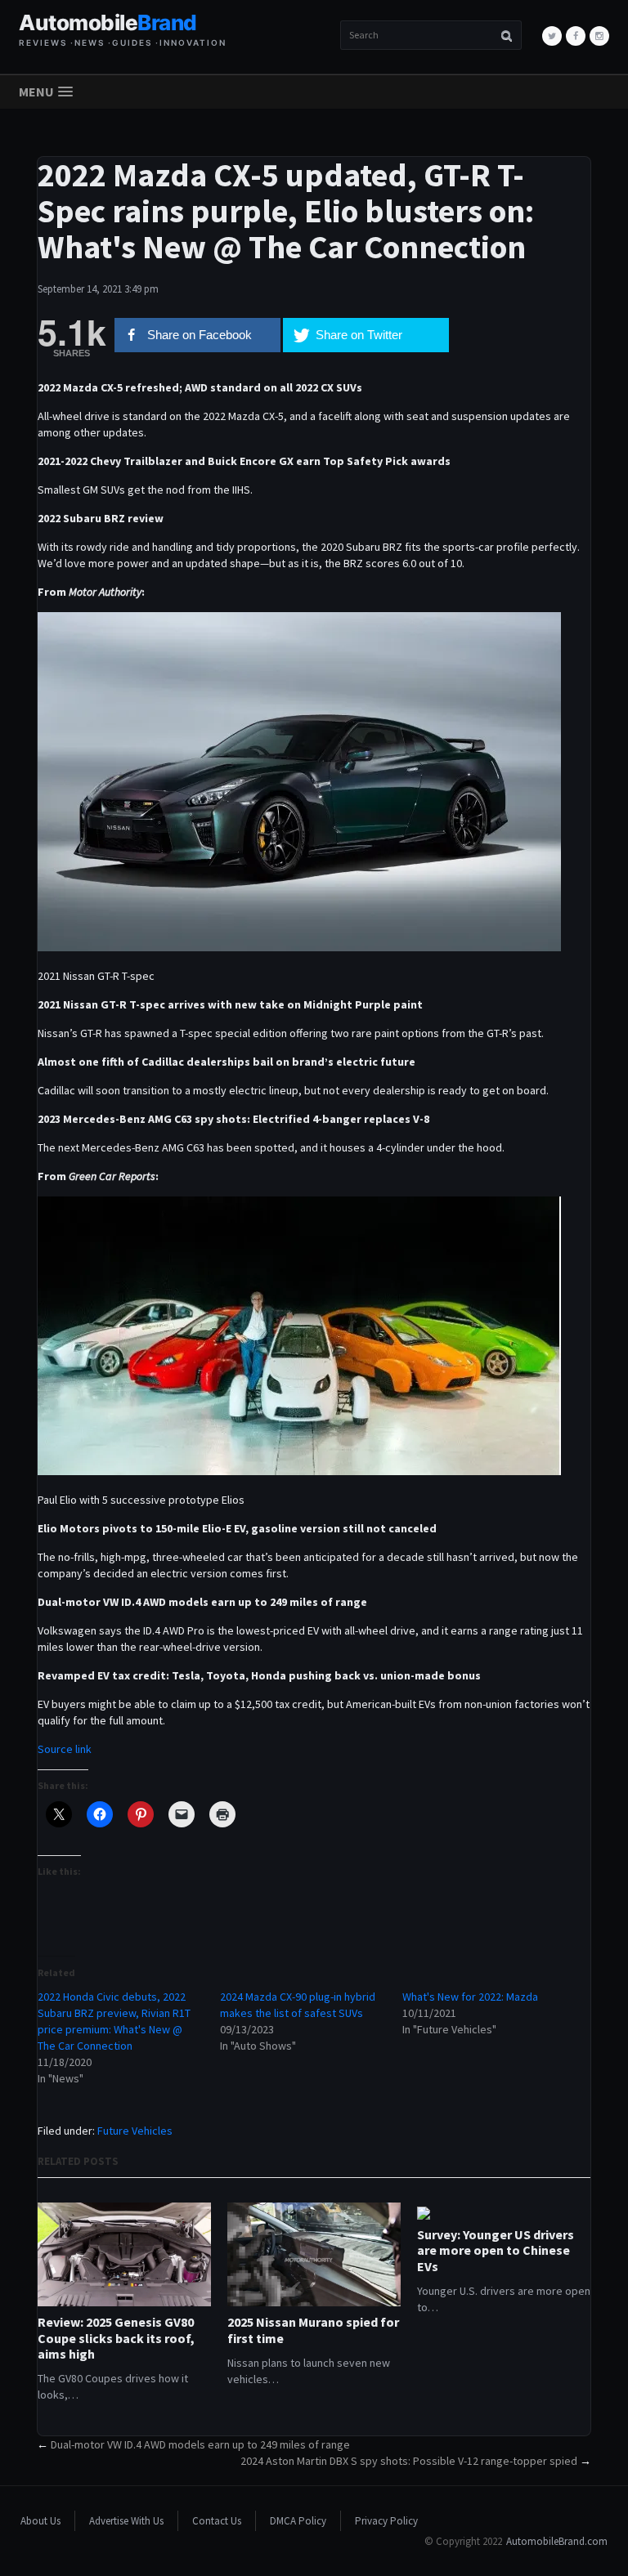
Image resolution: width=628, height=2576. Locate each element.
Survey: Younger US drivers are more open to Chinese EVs (496, 2250)
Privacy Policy (386, 2521)
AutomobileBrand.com (557, 2541)
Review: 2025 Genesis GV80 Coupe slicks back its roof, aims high (116, 2338)
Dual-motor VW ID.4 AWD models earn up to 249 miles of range (200, 2444)
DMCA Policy (298, 2521)
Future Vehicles (135, 2131)
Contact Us (217, 2521)
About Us (40, 2521)
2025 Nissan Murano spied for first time (313, 2330)
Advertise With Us (126, 2521)
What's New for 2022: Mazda (470, 1997)
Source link (65, 1749)
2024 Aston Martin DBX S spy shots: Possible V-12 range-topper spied (409, 2461)
